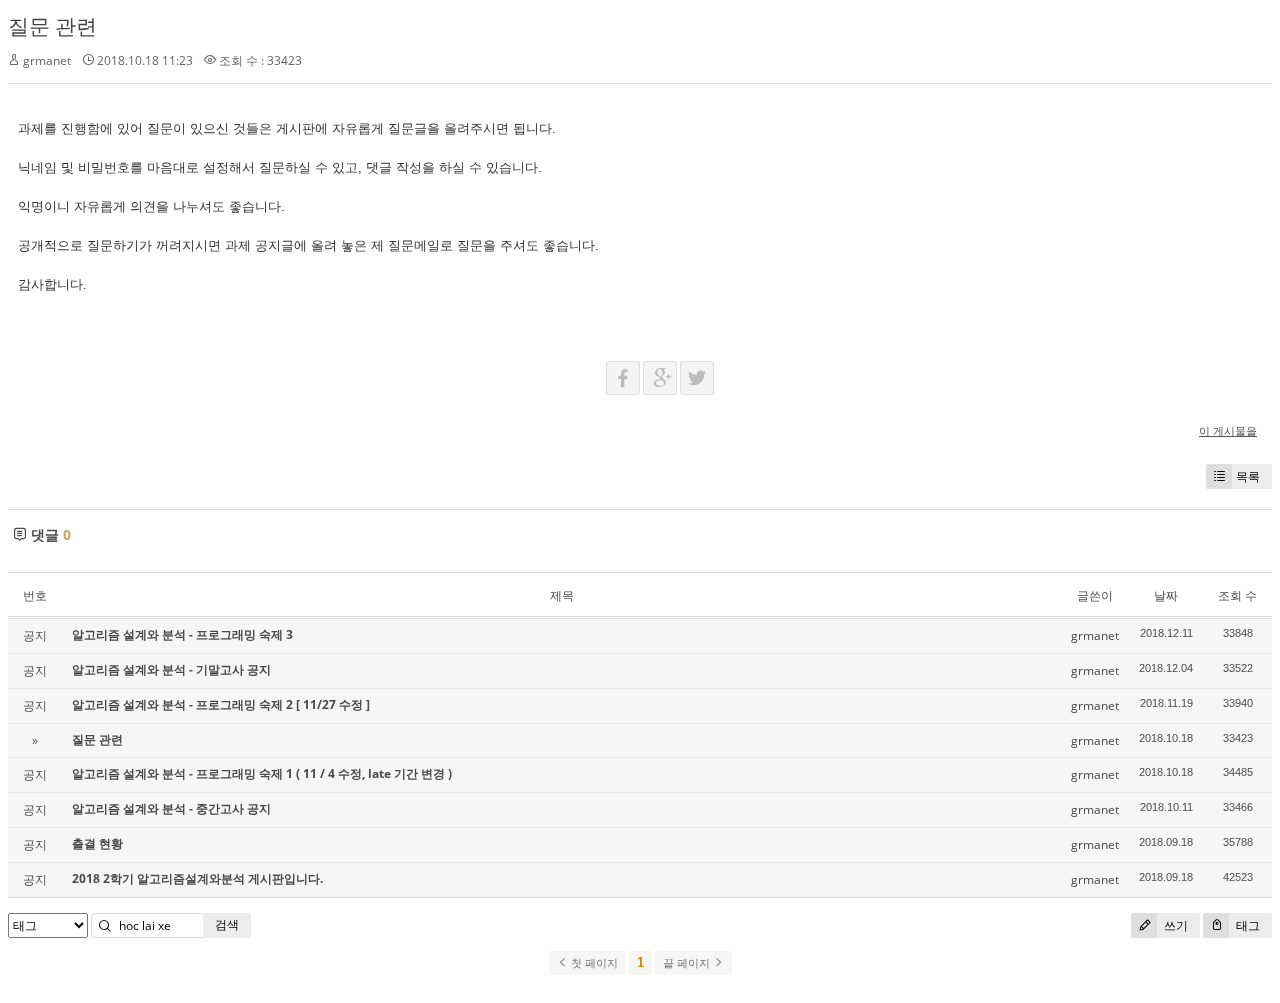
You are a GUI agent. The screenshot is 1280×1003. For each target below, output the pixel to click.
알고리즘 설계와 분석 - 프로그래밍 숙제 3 (182, 634)
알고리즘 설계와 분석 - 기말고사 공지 (171, 669)
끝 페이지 (688, 963)
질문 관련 (52, 26)
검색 (227, 924)
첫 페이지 (593, 963)
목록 (1248, 476)
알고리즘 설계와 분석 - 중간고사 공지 (171, 808)
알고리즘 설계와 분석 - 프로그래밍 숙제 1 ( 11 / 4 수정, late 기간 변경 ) (262, 773)
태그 (1246, 925)
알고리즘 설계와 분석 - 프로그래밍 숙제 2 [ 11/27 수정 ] (221, 704)
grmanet (47, 60)
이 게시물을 (1228, 430)
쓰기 (1174, 925)
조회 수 (1237, 595)
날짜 (1166, 595)
